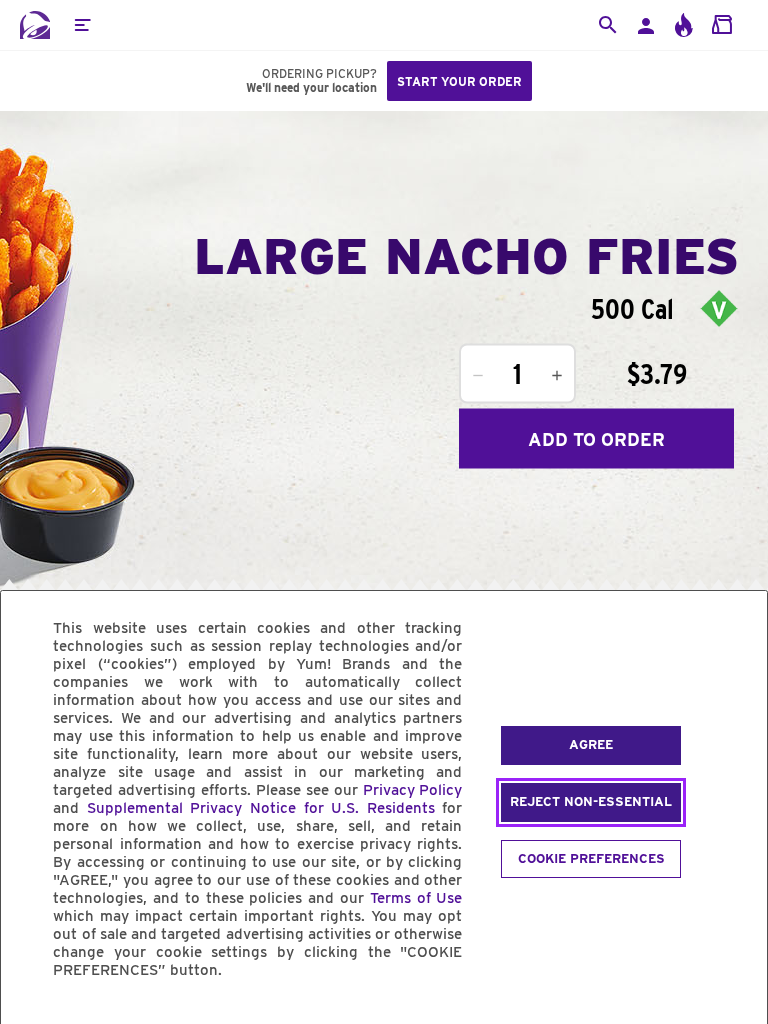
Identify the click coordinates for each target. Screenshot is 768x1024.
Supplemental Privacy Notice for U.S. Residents (261, 808)
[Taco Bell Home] (35, 25)
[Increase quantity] (557, 376)
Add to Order (596, 438)
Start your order (459, 81)
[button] (82, 25)
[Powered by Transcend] (33, 1015)
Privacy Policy (413, 790)
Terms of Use (416, 898)
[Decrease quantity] (478, 376)
